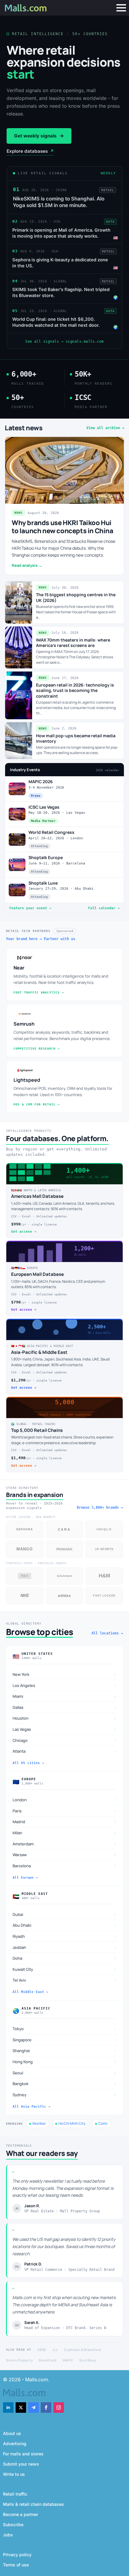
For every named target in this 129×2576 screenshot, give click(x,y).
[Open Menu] (121, 8)
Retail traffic (15, 2494)
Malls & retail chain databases (33, 2504)
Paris (64, 1811)
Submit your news (21, 2464)
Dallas (64, 1707)
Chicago (64, 1740)
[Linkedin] (8, 2408)
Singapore (64, 2040)
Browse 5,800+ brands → (100, 1507)
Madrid (64, 1822)
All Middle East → (30, 1992)
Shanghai (64, 2051)
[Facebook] (46, 2408)
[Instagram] (59, 2408)
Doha (64, 1958)
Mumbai (39, 2123)
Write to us (14, 2474)
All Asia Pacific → (31, 2107)
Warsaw (64, 1855)
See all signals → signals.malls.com (64, 341)
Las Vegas (64, 1729)
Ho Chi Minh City (72, 2123)
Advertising (15, 2444)
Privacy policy (17, 2555)
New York (64, 1674)
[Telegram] (33, 2408)
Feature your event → (30, 908)
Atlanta (64, 1751)
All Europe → (25, 1878)
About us (12, 2433)
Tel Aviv (64, 1980)
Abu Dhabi (64, 1925)
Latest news (24, 428)
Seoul (64, 2073)
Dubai (64, 1914)
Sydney (64, 2095)
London (64, 1800)
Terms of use (16, 2565)
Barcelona (64, 1866)
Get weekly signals (39, 136)
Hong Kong (64, 2062)
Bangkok (64, 2084)
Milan (64, 1833)
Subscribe (13, 2525)
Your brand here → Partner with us (41, 939)
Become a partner (21, 2514)
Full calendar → (104, 908)
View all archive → (105, 428)
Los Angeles (64, 1685)
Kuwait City (64, 1969)
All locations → (107, 1633)
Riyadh (64, 1936)
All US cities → (28, 1763)
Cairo (103, 2123)
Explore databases (30, 151)
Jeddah (64, 1947)
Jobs (8, 2535)
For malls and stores (23, 2454)
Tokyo (64, 2029)
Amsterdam (64, 1844)
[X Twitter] (21, 2408)
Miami (64, 1696)
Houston (64, 1718)
